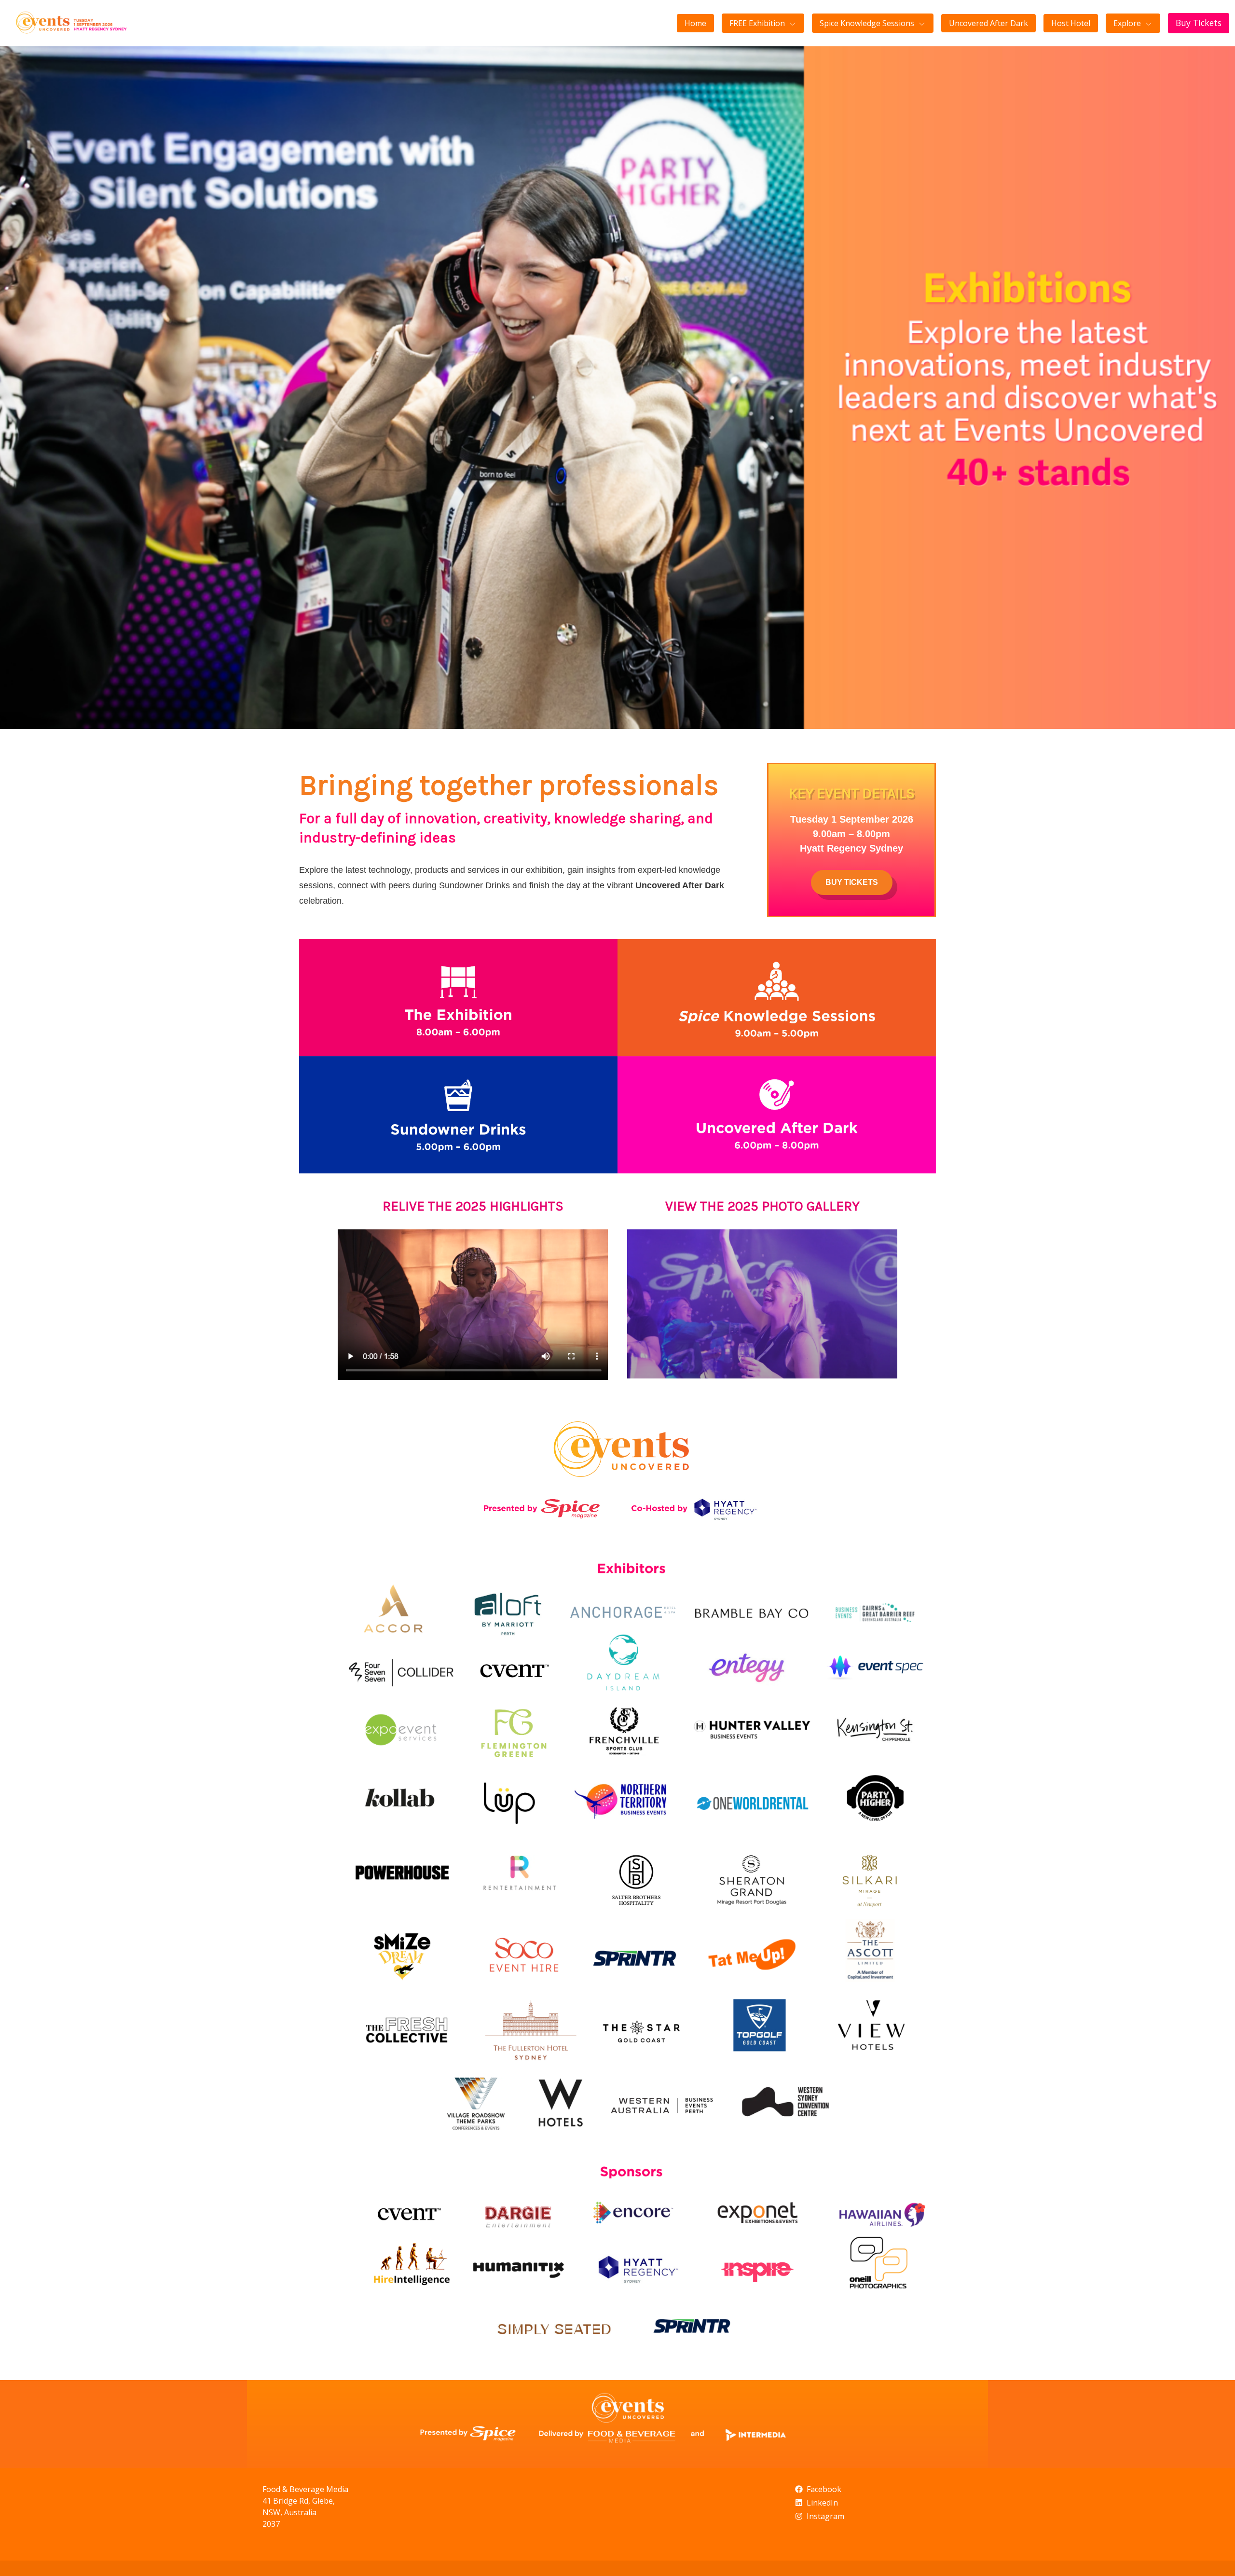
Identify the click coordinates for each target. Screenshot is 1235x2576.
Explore (1127, 23)
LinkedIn (822, 2503)
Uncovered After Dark (988, 23)
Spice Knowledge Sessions (867, 23)
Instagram (825, 2516)
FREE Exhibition (757, 23)
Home (695, 23)
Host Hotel (1071, 23)
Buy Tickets (1199, 23)
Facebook (824, 2489)
